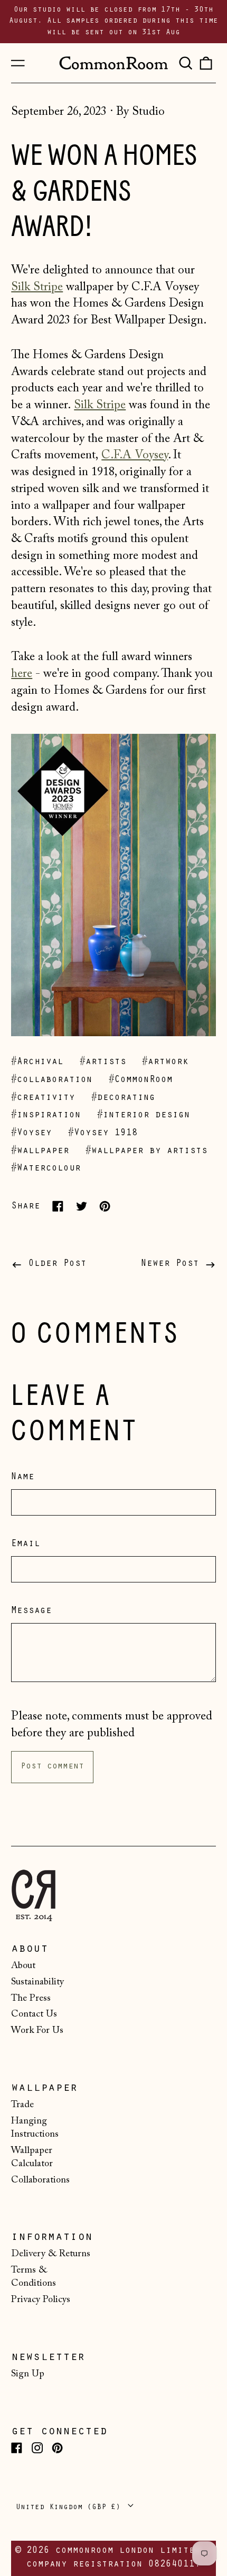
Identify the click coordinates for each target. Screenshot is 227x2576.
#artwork (165, 1063)
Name (23, 1478)
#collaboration (52, 1080)
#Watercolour (46, 1169)
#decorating (123, 1098)
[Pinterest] (57, 2448)
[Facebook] (17, 2448)
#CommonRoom (141, 1080)
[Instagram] (37, 2448)
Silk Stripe (37, 287)
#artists (103, 1063)
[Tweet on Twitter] (82, 1206)
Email (26, 1545)
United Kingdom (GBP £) (70, 2508)
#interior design (144, 1116)
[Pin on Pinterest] (105, 1206)
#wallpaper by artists (146, 1152)
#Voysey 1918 (103, 1134)
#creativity (43, 1098)
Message (31, 1611)
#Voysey (31, 1134)
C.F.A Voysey (135, 455)
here (22, 674)
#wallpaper (40, 1152)
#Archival (37, 1063)
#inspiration (46, 1116)
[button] (185, 63)
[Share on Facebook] (58, 1206)
